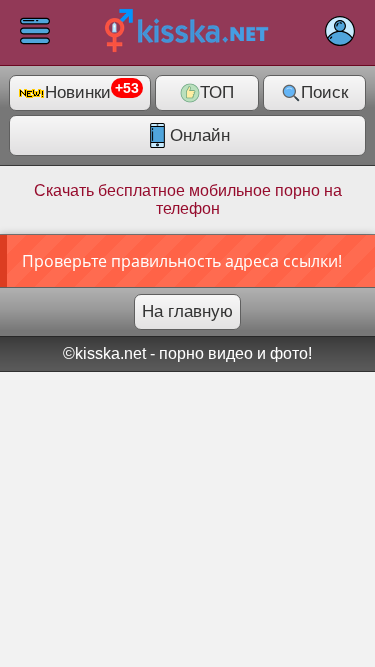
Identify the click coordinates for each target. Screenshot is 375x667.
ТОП (217, 92)
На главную (187, 311)
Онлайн (200, 135)
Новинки (92, 92)
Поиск (324, 92)
